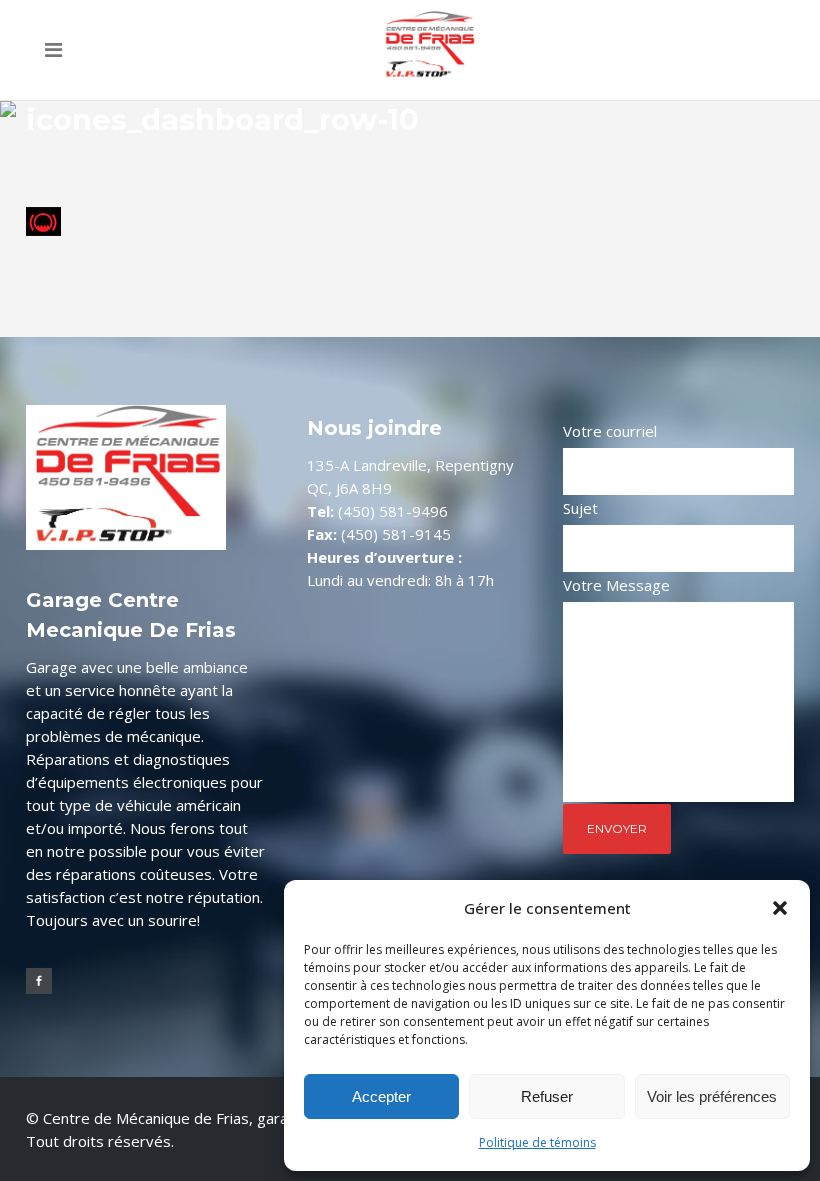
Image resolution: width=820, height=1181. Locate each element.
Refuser (547, 1096)
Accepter (381, 1096)
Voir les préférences (712, 1096)
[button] (780, 908)
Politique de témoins (537, 1142)
